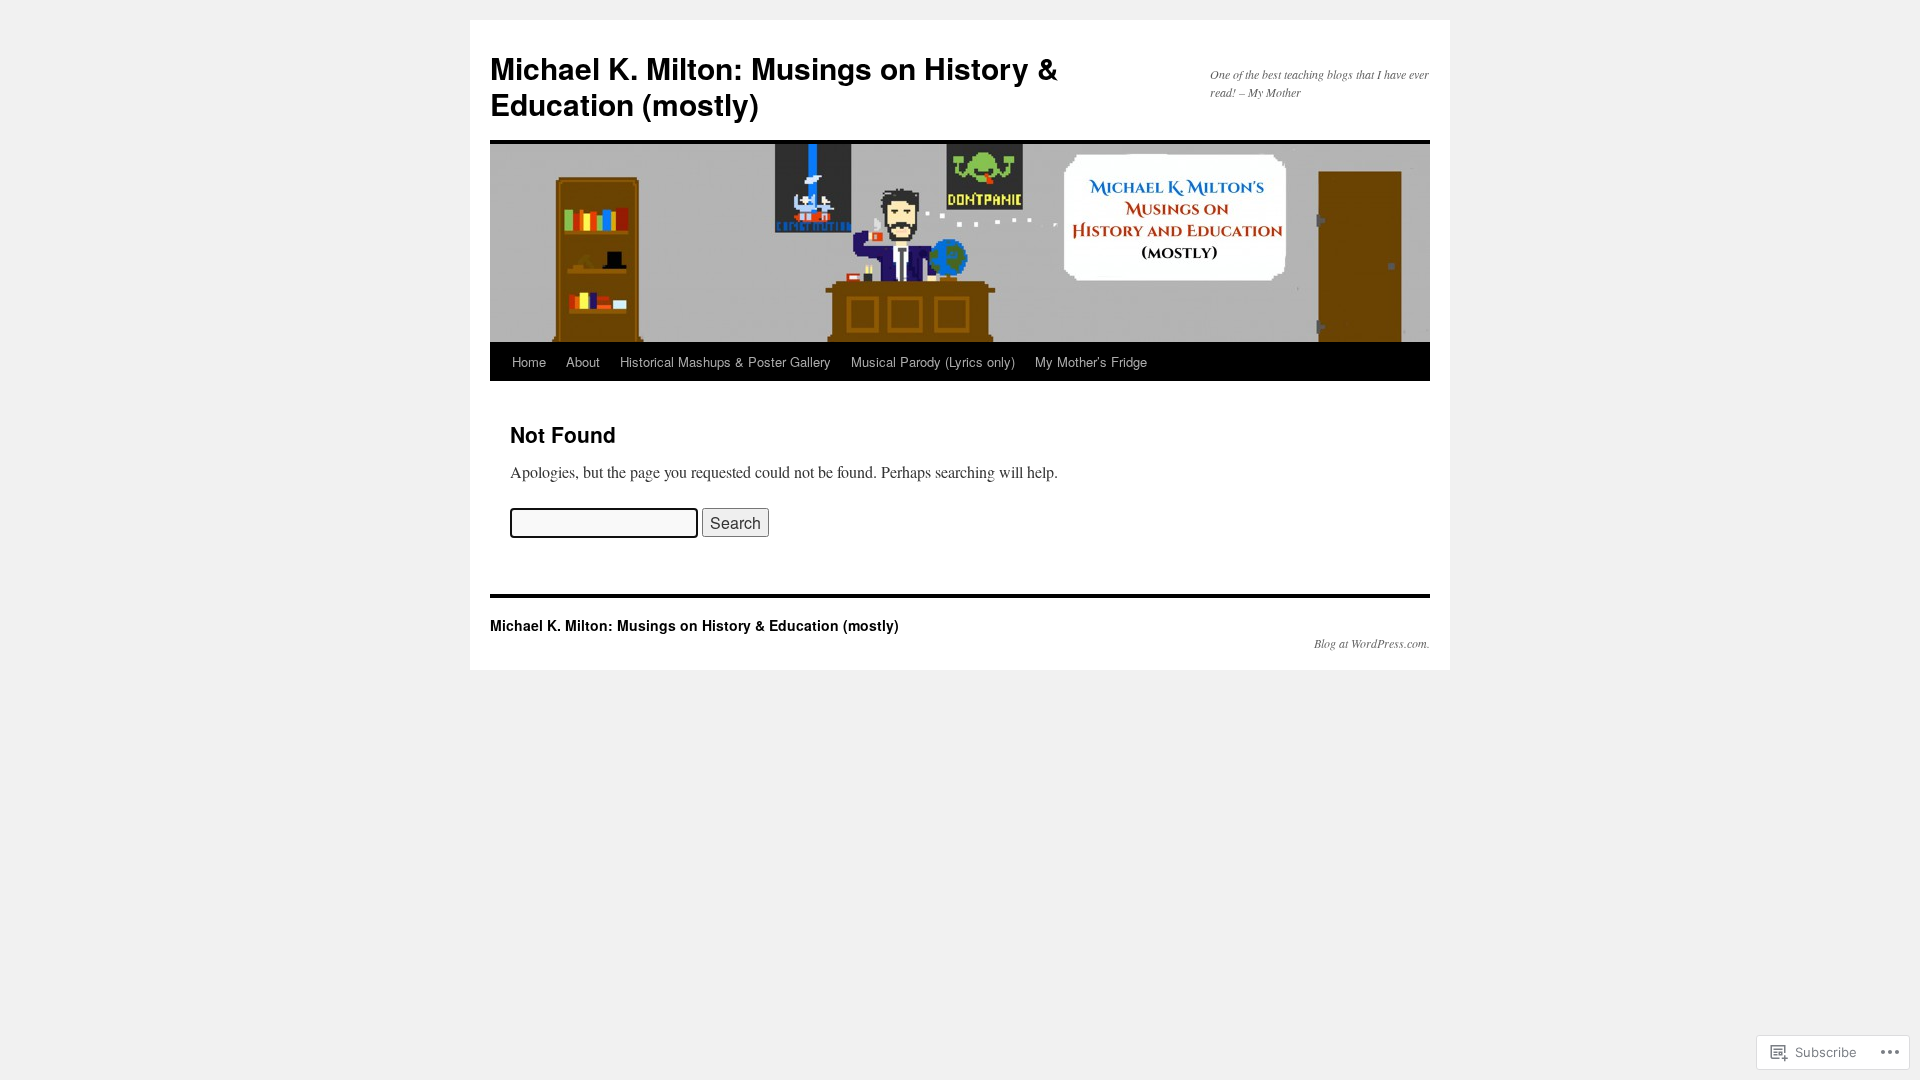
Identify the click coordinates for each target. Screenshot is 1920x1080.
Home (529, 361)
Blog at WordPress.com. (1372, 643)
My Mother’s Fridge (1091, 361)
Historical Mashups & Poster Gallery (725, 361)
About (583, 361)
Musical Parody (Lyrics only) (933, 361)
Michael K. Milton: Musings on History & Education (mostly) (774, 85)
